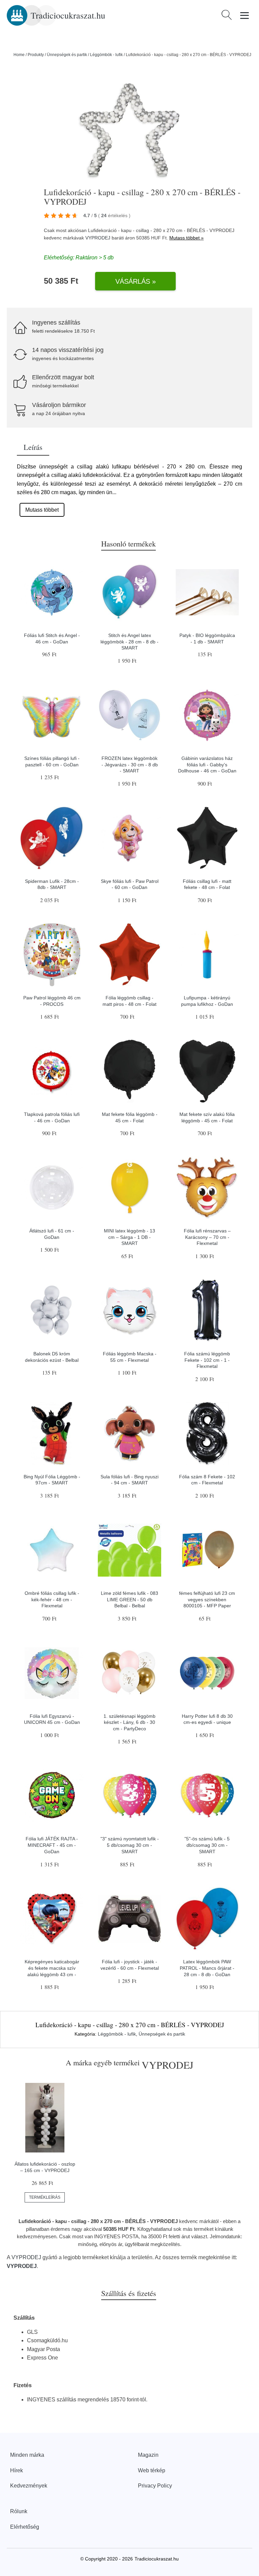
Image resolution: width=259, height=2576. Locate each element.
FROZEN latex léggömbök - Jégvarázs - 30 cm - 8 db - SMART (130, 764)
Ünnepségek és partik (67, 55)
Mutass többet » (186, 238)
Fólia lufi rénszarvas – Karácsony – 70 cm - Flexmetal (207, 1237)
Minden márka (27, 2455)
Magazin (148, 2455)
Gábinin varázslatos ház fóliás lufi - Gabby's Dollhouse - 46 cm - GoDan (207, 764)
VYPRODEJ (98, 238)
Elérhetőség (25, 2527)
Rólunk (19, 2511)
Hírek (17, 2470)
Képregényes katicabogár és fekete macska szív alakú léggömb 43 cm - (52, 1968)
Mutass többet (42, 510)
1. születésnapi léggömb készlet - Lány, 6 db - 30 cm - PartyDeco (129, 1722)
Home (19, 55)
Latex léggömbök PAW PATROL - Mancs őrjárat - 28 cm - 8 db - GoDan (207, 1968)
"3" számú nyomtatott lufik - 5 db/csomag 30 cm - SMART (130, 1845)
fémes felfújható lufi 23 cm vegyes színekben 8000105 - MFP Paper (207, 1599)
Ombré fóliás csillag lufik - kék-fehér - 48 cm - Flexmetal (52, 1599)
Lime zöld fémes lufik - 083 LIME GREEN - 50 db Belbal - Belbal (129, 1599)
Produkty (36, 55)
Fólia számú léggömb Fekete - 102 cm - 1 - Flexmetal (207, 1360)
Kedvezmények (29, 2486)
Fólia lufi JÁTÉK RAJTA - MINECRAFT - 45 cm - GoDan (52, 1845)
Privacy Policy (155, 2486)
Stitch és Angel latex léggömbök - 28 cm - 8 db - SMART (129, 642)
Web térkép (152, 2470)
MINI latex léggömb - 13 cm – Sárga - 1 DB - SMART (129, 1237)
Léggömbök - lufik (106, 55)
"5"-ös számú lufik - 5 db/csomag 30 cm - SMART (207, 1845)
